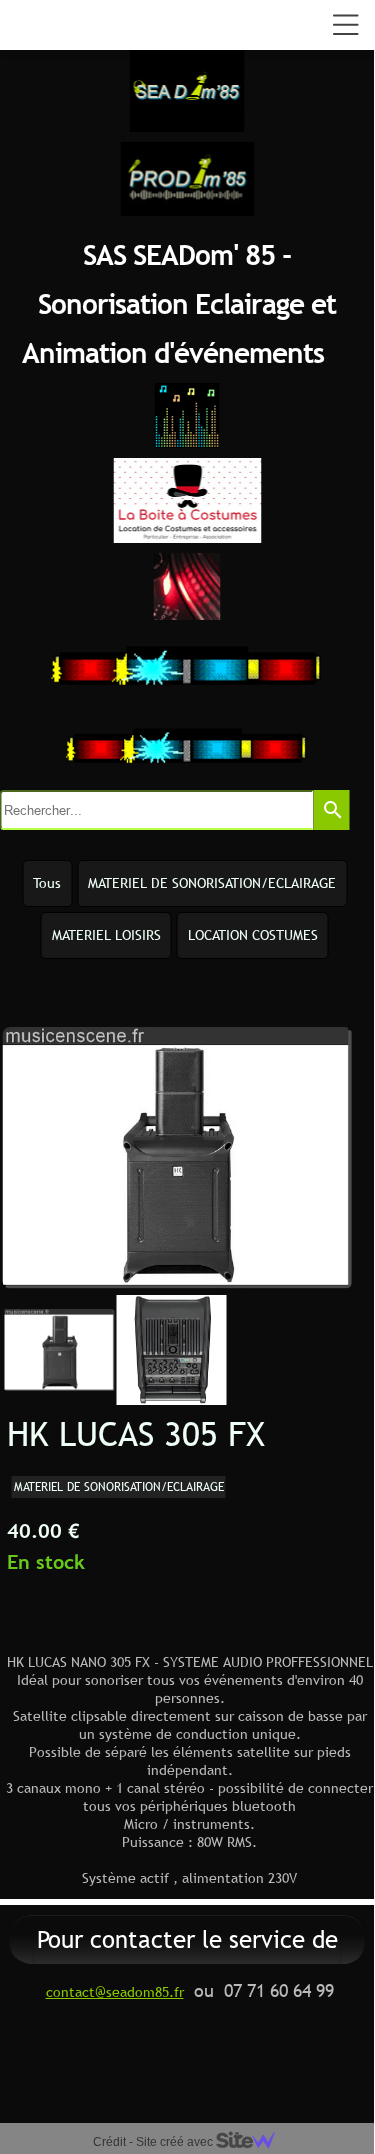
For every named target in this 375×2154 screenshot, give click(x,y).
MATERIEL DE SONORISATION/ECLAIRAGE (212, 883)
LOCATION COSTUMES (253, 935)
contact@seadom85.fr (115, 1992)
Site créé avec (176, 2142)
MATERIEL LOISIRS (106, 935)
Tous (47, 883)
